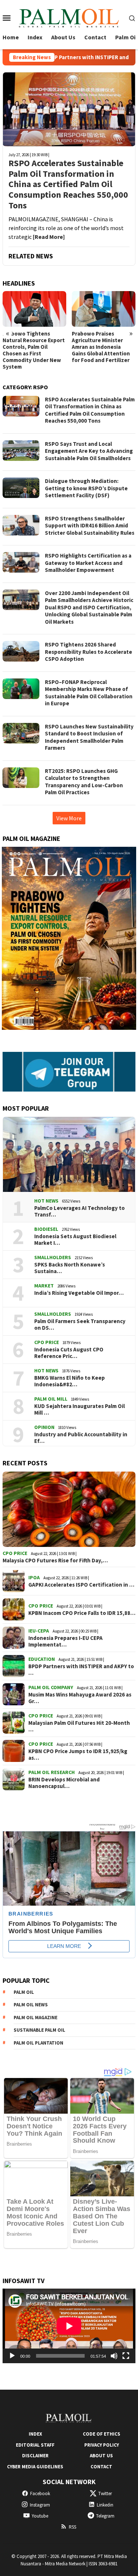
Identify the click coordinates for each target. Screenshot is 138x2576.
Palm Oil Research (52, 1772)
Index (35, 2434)
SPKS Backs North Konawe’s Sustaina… (70, 1268)
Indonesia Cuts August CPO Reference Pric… (69, 1353)
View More (69, 818)
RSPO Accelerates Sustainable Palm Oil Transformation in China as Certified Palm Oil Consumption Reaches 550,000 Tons (68, 184)
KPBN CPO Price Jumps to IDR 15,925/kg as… (78, 1755)
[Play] (12, 2356)
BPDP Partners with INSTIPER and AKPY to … (81, 1670)
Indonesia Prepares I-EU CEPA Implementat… (66, 1641)
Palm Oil (24, 1992)
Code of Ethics (102, 2434)
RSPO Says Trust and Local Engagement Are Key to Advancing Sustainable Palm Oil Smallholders (89, 451)
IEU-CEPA (39, 1631)
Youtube (40, 2516)
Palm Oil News (31, 2005)
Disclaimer (35, 2456)
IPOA (34, 1577)
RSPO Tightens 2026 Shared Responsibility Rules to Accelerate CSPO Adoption (89, 652)
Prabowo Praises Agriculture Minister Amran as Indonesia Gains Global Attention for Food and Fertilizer (33, 347)
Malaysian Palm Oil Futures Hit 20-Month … (79, 1726)
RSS (72, 2527)
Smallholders (53, 1257)
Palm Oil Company (51, 1687)
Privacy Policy (102, 2445)
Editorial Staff (35, 2445)
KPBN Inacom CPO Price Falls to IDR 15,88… (82, 1613)
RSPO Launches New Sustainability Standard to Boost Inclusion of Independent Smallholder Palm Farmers (89, 737)
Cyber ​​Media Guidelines (35, 2467)
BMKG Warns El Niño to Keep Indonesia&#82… (70, 1381)
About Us (101, 2456)
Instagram (40, 2505)
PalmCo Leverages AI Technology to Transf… (79, 1211)
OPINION (44, 1427)
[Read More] (49, 237)
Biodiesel (46, 1229)
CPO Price (47, 1342)
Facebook (40, 2493)
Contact (101, 2467)
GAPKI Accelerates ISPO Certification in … (81, 1585)
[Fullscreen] (126, 2356)
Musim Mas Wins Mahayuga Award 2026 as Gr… (80, 1698)
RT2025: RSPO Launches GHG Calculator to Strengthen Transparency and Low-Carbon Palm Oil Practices (84, 782)
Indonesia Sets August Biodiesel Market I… (75, 1240)
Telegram (105, 2516)
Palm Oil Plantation (38, 2043)
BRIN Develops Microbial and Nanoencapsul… (64, 1783)
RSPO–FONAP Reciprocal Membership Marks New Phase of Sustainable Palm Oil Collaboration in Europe (89, 693)
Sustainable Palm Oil (39, 2030)
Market (44, 1286)
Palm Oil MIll (51, 1399)
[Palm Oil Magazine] (69, 17)
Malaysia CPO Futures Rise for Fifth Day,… (55, 1561)
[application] (69, 2326)
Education (42, 1659)
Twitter (105, 2493)
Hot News (46, 1201)
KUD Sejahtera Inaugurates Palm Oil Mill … (79, 1409)
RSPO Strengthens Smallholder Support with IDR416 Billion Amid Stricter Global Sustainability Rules (90, 526)
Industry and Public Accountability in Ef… (81, 1438)
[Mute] (114, 2356)
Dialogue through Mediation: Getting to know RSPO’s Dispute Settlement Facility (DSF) (86, 488)
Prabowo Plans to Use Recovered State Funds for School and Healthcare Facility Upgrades (103, 347)
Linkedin (105, 2505)
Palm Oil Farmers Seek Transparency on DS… (80, 1325)
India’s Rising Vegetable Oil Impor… (79, 1293)
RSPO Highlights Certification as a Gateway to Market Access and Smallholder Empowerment (88, 563)
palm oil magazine (36, 2018)
